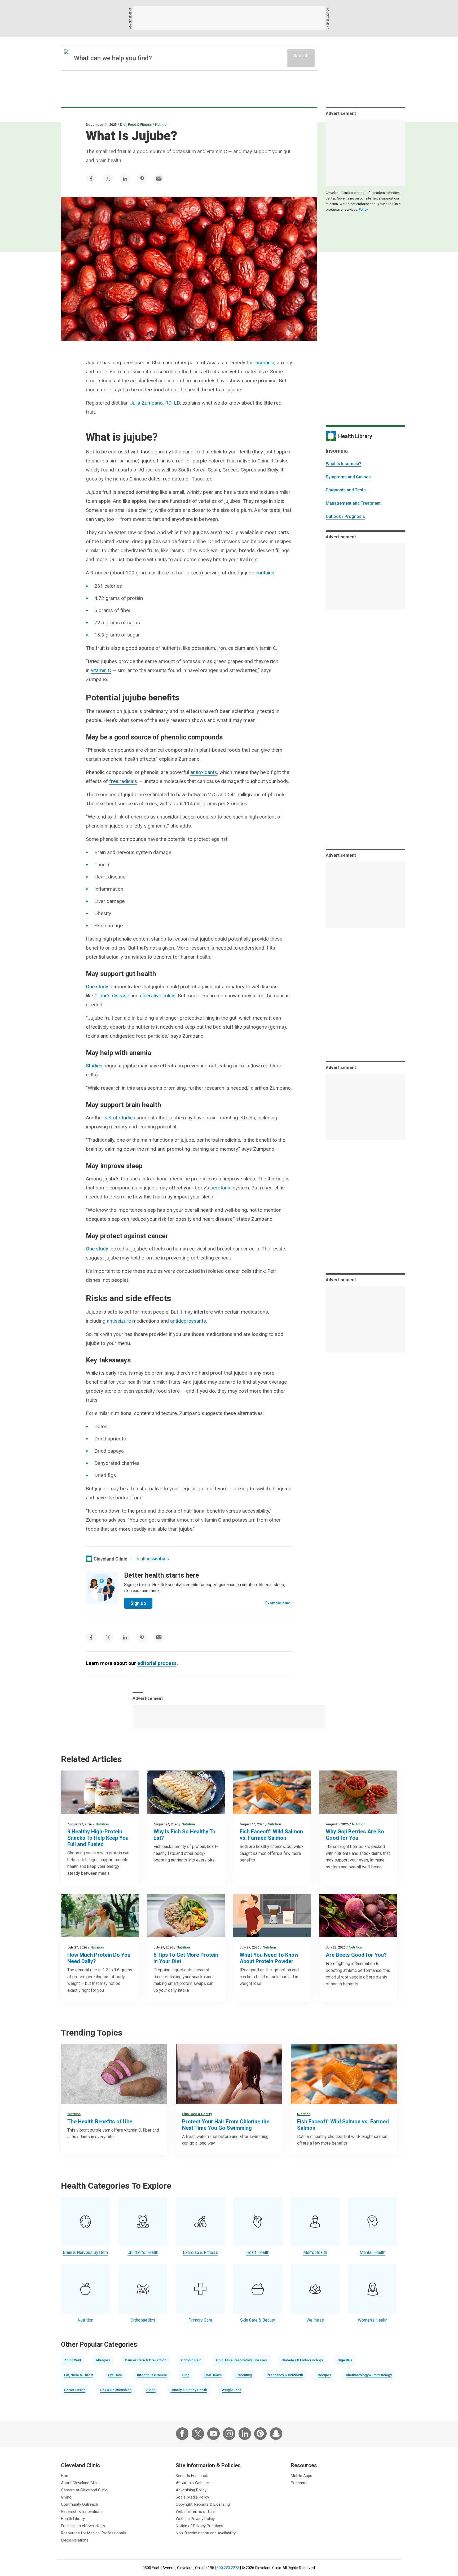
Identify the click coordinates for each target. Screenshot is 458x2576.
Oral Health (213, 2375)
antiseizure (119, 1321)
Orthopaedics (143, 2320)
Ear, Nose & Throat (79, 2375)
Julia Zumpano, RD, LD (155, 403)
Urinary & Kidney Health (189, 2390)
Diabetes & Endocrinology (302, 2360)
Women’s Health (373, 2320)
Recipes (324, 2375)
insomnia (264, 363)
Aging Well (72, 2360)
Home (66, 2476)
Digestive (345, 2360)
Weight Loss (232, 2390)
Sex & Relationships (116, 2390)
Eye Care (115, 2375)
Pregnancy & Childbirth (285, 2375)
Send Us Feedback (192, 2476)
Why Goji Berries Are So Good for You (355, 1835)
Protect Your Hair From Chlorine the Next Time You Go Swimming (226, 2125)
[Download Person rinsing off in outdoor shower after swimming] (229, 2074)
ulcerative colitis (158, 996)
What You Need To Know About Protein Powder (269, 1958)
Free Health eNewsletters (83, 2526)
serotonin (221, 1188)
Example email (279, 1603)
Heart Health (258, 2252)
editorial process (157, 1663)
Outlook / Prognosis (345, 516)
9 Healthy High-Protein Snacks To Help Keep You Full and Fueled (98, 1838)
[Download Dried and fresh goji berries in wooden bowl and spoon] (358, 1792)
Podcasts (299, 2483)
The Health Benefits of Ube (100, 2122)
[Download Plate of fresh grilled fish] (186, 1792)
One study (97, 987)
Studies (94, 1066)
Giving (66, 2497)
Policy (363, 209)
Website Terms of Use (195, 2512)
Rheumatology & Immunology (369, 2375)
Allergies (103, 2360)
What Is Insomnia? (343, 464)
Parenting (244, 2375)
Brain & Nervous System (85, 2252)
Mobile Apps (301, 2476)
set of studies (120, 1118)
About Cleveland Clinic (80, 2483)
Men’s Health (315, 2252)
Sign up (138, 1603)
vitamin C (101, 670)
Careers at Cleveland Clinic (84, 2490)
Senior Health (75, 2390)
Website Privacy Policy (195, 2519)
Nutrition (162, 125)
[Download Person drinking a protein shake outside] (100, 1916)
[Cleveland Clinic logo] (107, 1559)
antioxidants (204, 772)
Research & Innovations (82, 2512)
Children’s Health (143, 2252)
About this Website (192, 2483)
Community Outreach (80, 2504)
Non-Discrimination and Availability (206, 2533)
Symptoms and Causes (348, 477)
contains (265, 573)
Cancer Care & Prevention (146, 2360)
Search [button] (301, 56)
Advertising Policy (191, 2490)
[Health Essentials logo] (152, 1559)
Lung (186, 2375)
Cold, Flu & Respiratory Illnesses (241, 2360)
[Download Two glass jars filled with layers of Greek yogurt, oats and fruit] (100, 1792)
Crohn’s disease (112, 996)
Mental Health (373, 2252)
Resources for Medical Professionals (93, 2533)
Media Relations (75, 2540)
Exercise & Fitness (200, 2252)
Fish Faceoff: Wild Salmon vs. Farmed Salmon (271, 1835)
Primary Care (200, 2320)
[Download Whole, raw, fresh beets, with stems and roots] (358, 1916)
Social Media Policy (192, 2497)
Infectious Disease (152, 2375)
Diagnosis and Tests (346, 490)
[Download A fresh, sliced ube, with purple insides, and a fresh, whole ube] (114, 2074)
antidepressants (188, 1321)
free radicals (123, 781)
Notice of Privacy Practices (199, 2526)
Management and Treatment (353, 503)
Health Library (73, 2519)
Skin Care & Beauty (197, 2114)
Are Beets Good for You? (356, 1955)
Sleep (151, 2390)
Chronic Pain (191, 2360)
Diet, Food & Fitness (136, 125)
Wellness (315, 2320)
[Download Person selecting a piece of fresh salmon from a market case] (272, 1792)
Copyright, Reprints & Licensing (203, 2504)
